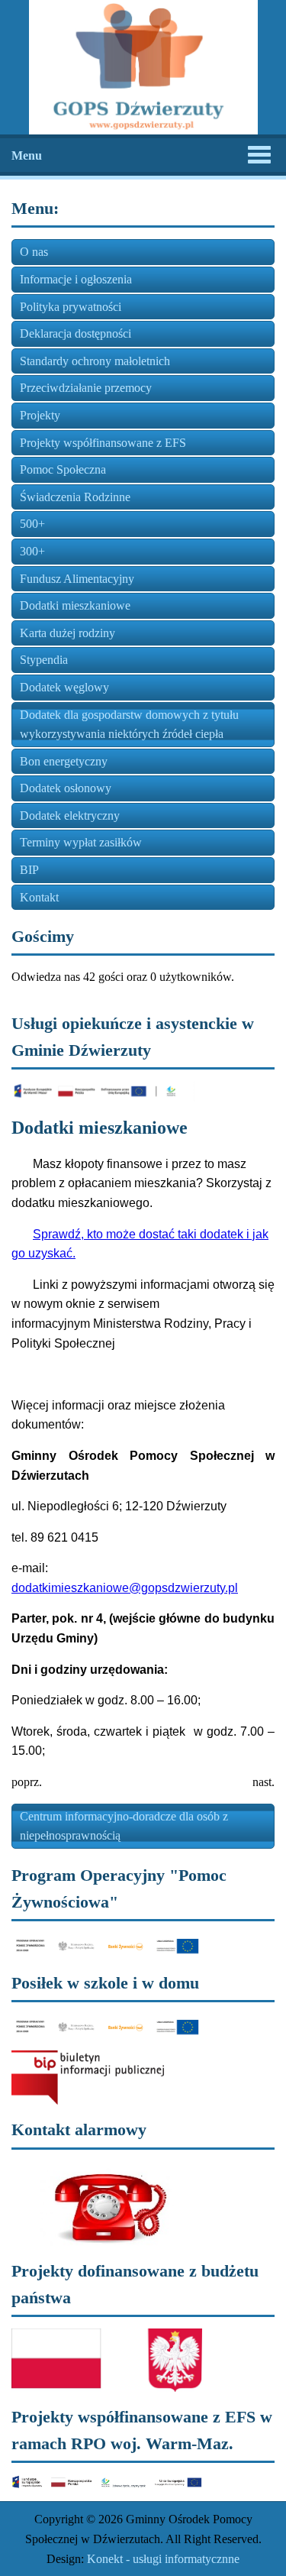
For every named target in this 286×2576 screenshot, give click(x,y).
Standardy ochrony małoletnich (95, 361)
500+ (32, 524)
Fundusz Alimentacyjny (77, 579)
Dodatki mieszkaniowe (75, 605)
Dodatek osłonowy (66, 788)
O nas (34, 252)
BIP (29, 870)
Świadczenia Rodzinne (75, 497)
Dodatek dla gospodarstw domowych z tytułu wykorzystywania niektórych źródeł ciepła (129, 725)
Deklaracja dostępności (76, 333)
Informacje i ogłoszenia (76, 279)
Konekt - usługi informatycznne (163, 2559)
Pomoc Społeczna (63, 469)
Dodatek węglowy (64, 687)
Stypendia (44, 660)
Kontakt (39, 897)
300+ (32, 551)
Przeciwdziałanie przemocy (86, 388)
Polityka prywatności (71, 307)
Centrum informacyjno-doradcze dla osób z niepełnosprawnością (124, 1826)
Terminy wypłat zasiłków (81, 842)
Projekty (40, 415)
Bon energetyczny (64, 761)
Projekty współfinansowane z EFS (103, 443)
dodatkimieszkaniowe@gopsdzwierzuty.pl (125, 1588)
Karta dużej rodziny (67, 633)
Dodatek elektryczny (70, 816)
